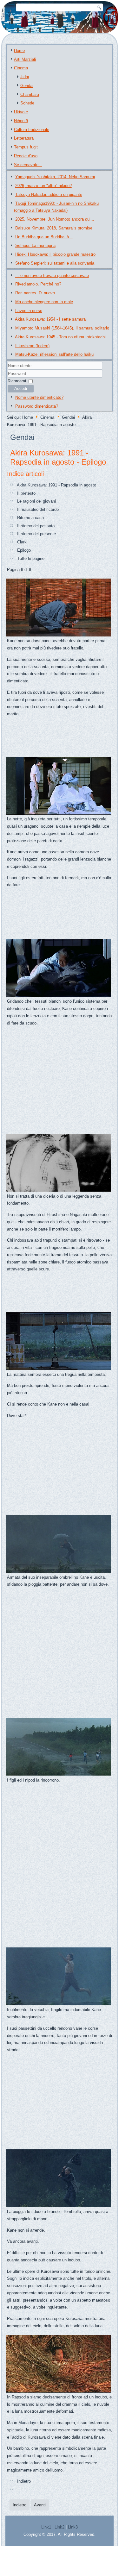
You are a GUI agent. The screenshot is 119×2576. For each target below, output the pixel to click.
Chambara (30, 94)
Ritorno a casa (30, 518)
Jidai (25, 77)
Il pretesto (26, 493)
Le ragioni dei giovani (36, 501)
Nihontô (21, 121)
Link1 (46, 2527)
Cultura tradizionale (32, 130)
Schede (27, 103)
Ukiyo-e (21, 112)
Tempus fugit (26, 147)
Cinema (21, 68)
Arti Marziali (25, 59)
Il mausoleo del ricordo (38, 509)
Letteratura (24, 138)
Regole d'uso (26, 156)
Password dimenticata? (37, 406)
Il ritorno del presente (36, 534)
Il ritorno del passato (36, 526)
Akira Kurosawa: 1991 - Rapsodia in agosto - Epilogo (58, 457)
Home (19, 50)
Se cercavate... (28, 165)
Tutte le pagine (31, 558)
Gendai (27, 86)
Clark (22, 542)
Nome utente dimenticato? (39, 397)
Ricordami (17, 381)
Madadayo (28, 2423)
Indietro (24, 2481)
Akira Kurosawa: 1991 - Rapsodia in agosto (56, 485)
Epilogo (24, 550)
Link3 (73, 2527)
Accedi (21, 389)
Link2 (60, 2527)
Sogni (12, 2278)
